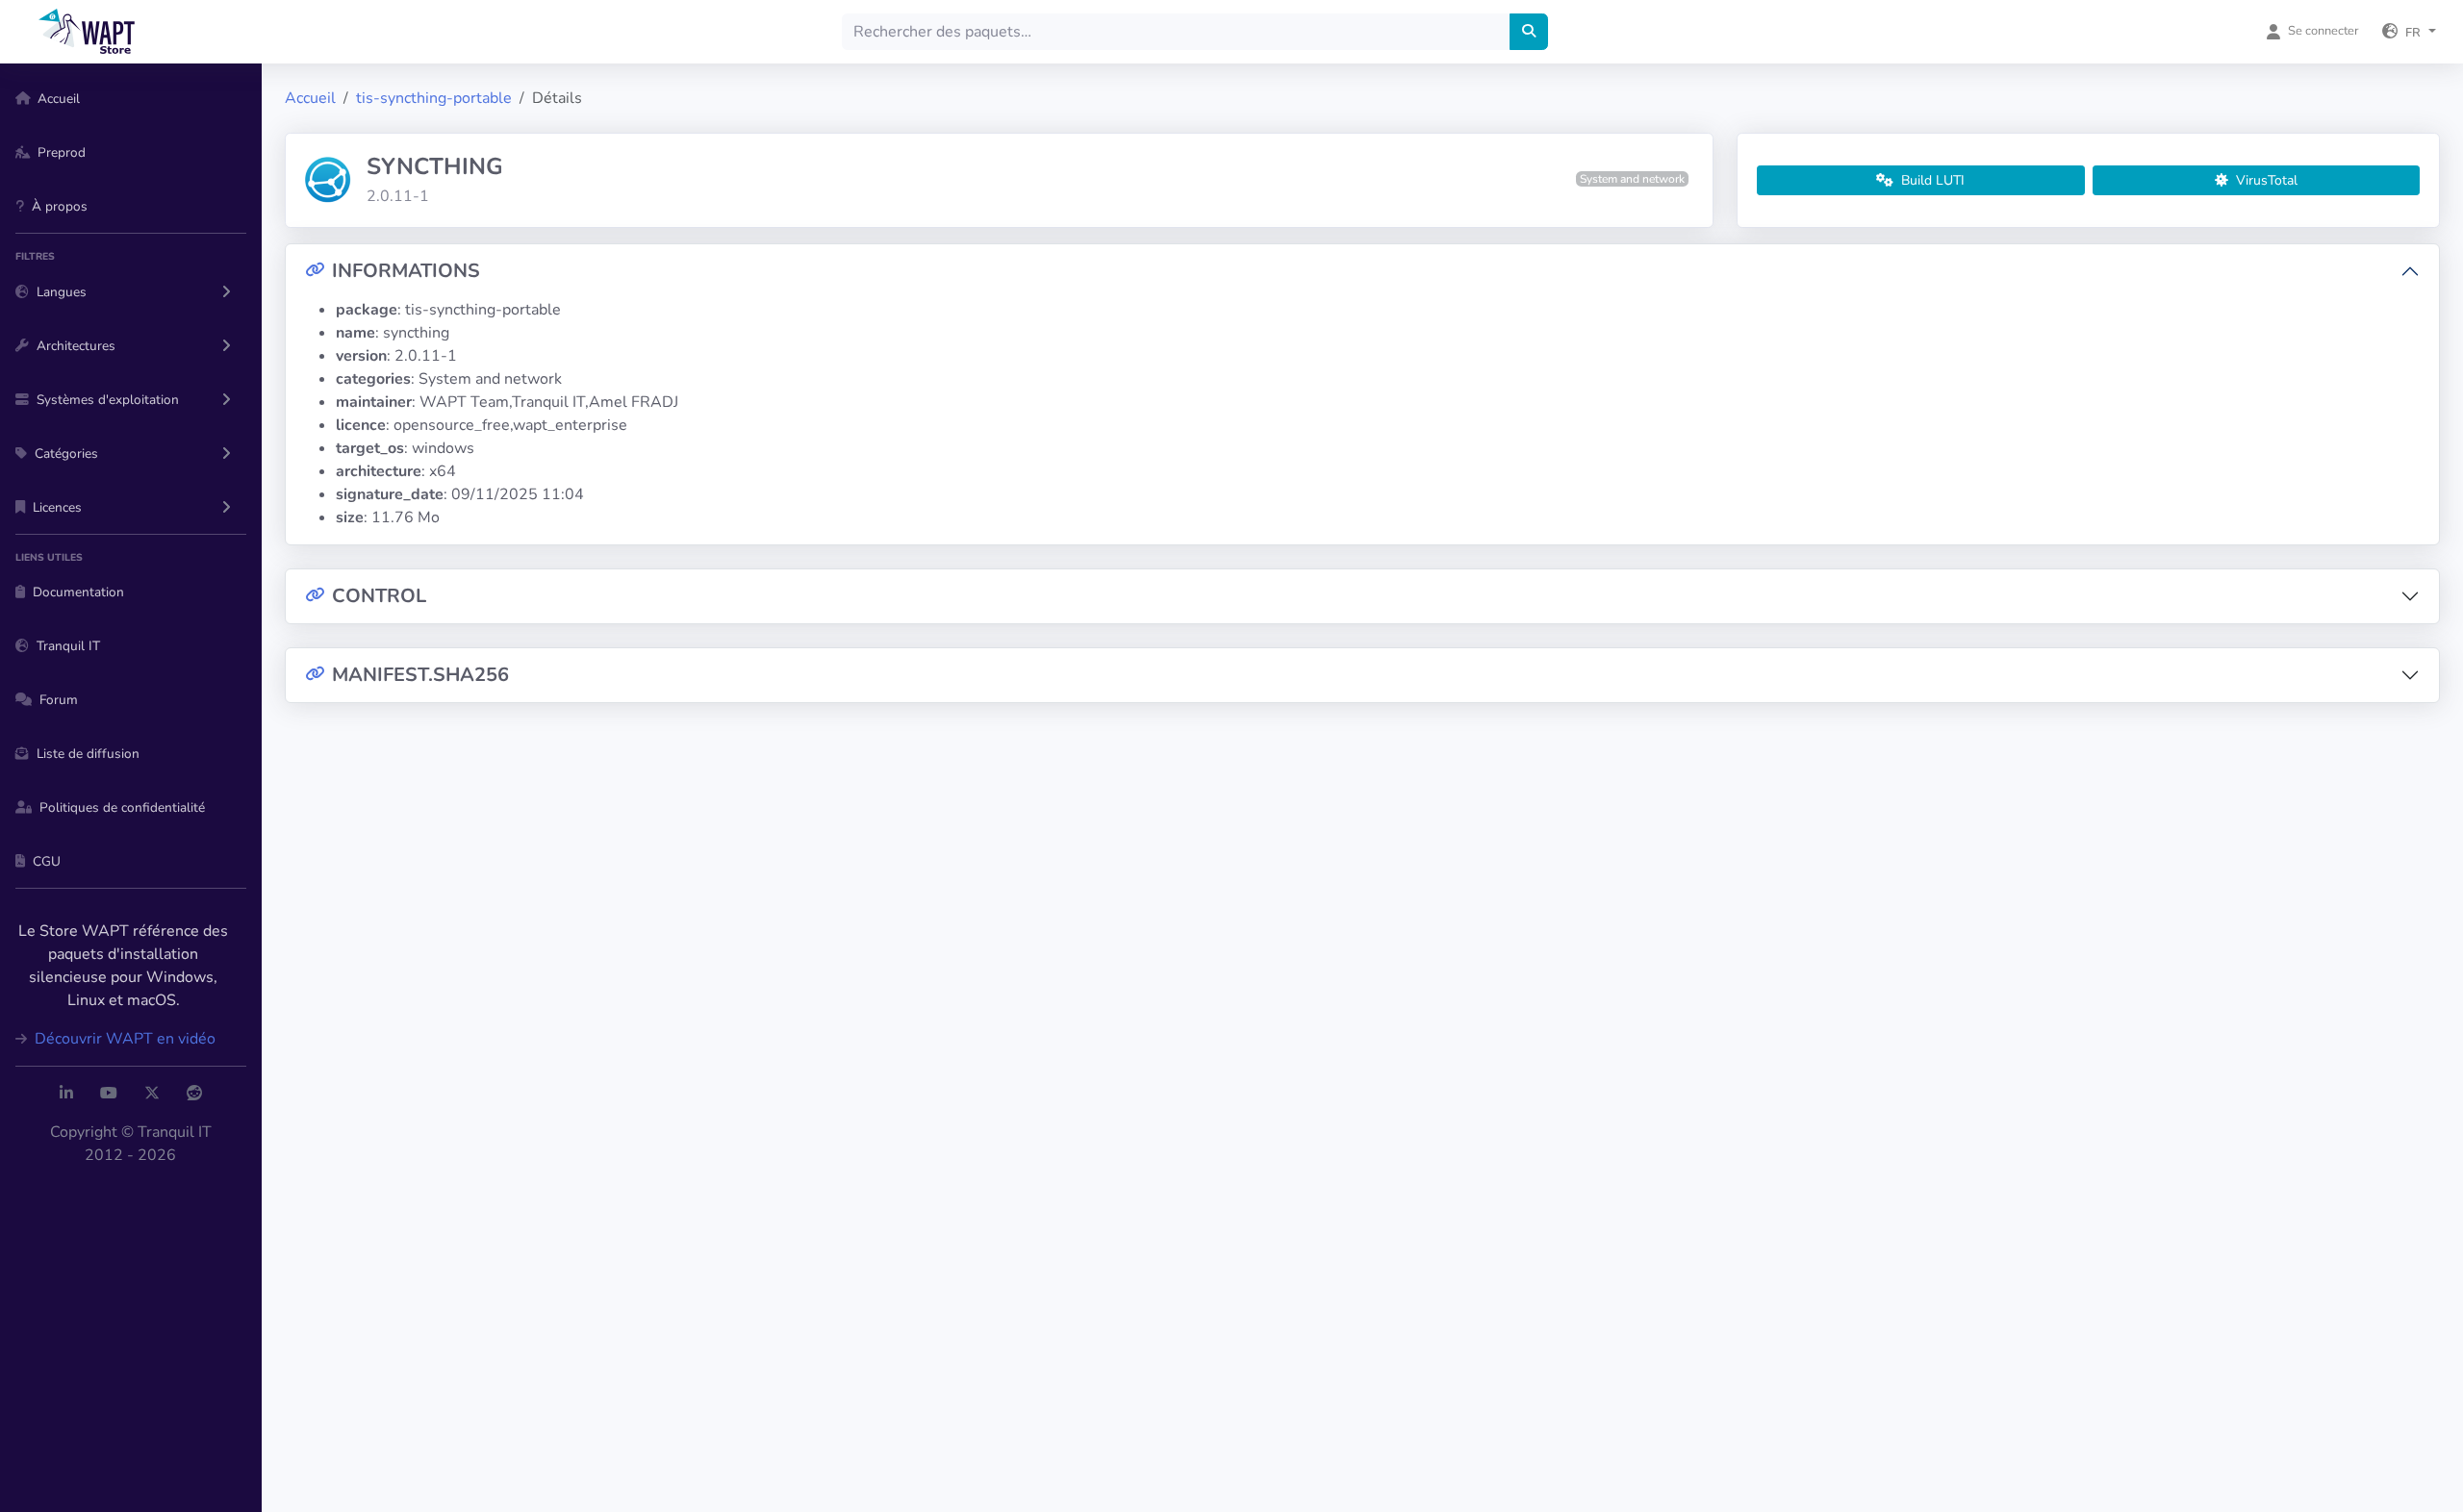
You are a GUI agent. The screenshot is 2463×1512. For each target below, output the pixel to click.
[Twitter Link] (152, 1094)
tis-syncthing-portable (434, 98)
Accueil (310, 98)
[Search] (1529, 32)
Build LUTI (1931, 180)
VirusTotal (2265, 180)
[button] (2409, 32)
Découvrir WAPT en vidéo (123, 1039)
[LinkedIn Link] (66, 1094)
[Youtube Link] (109, 1094)
